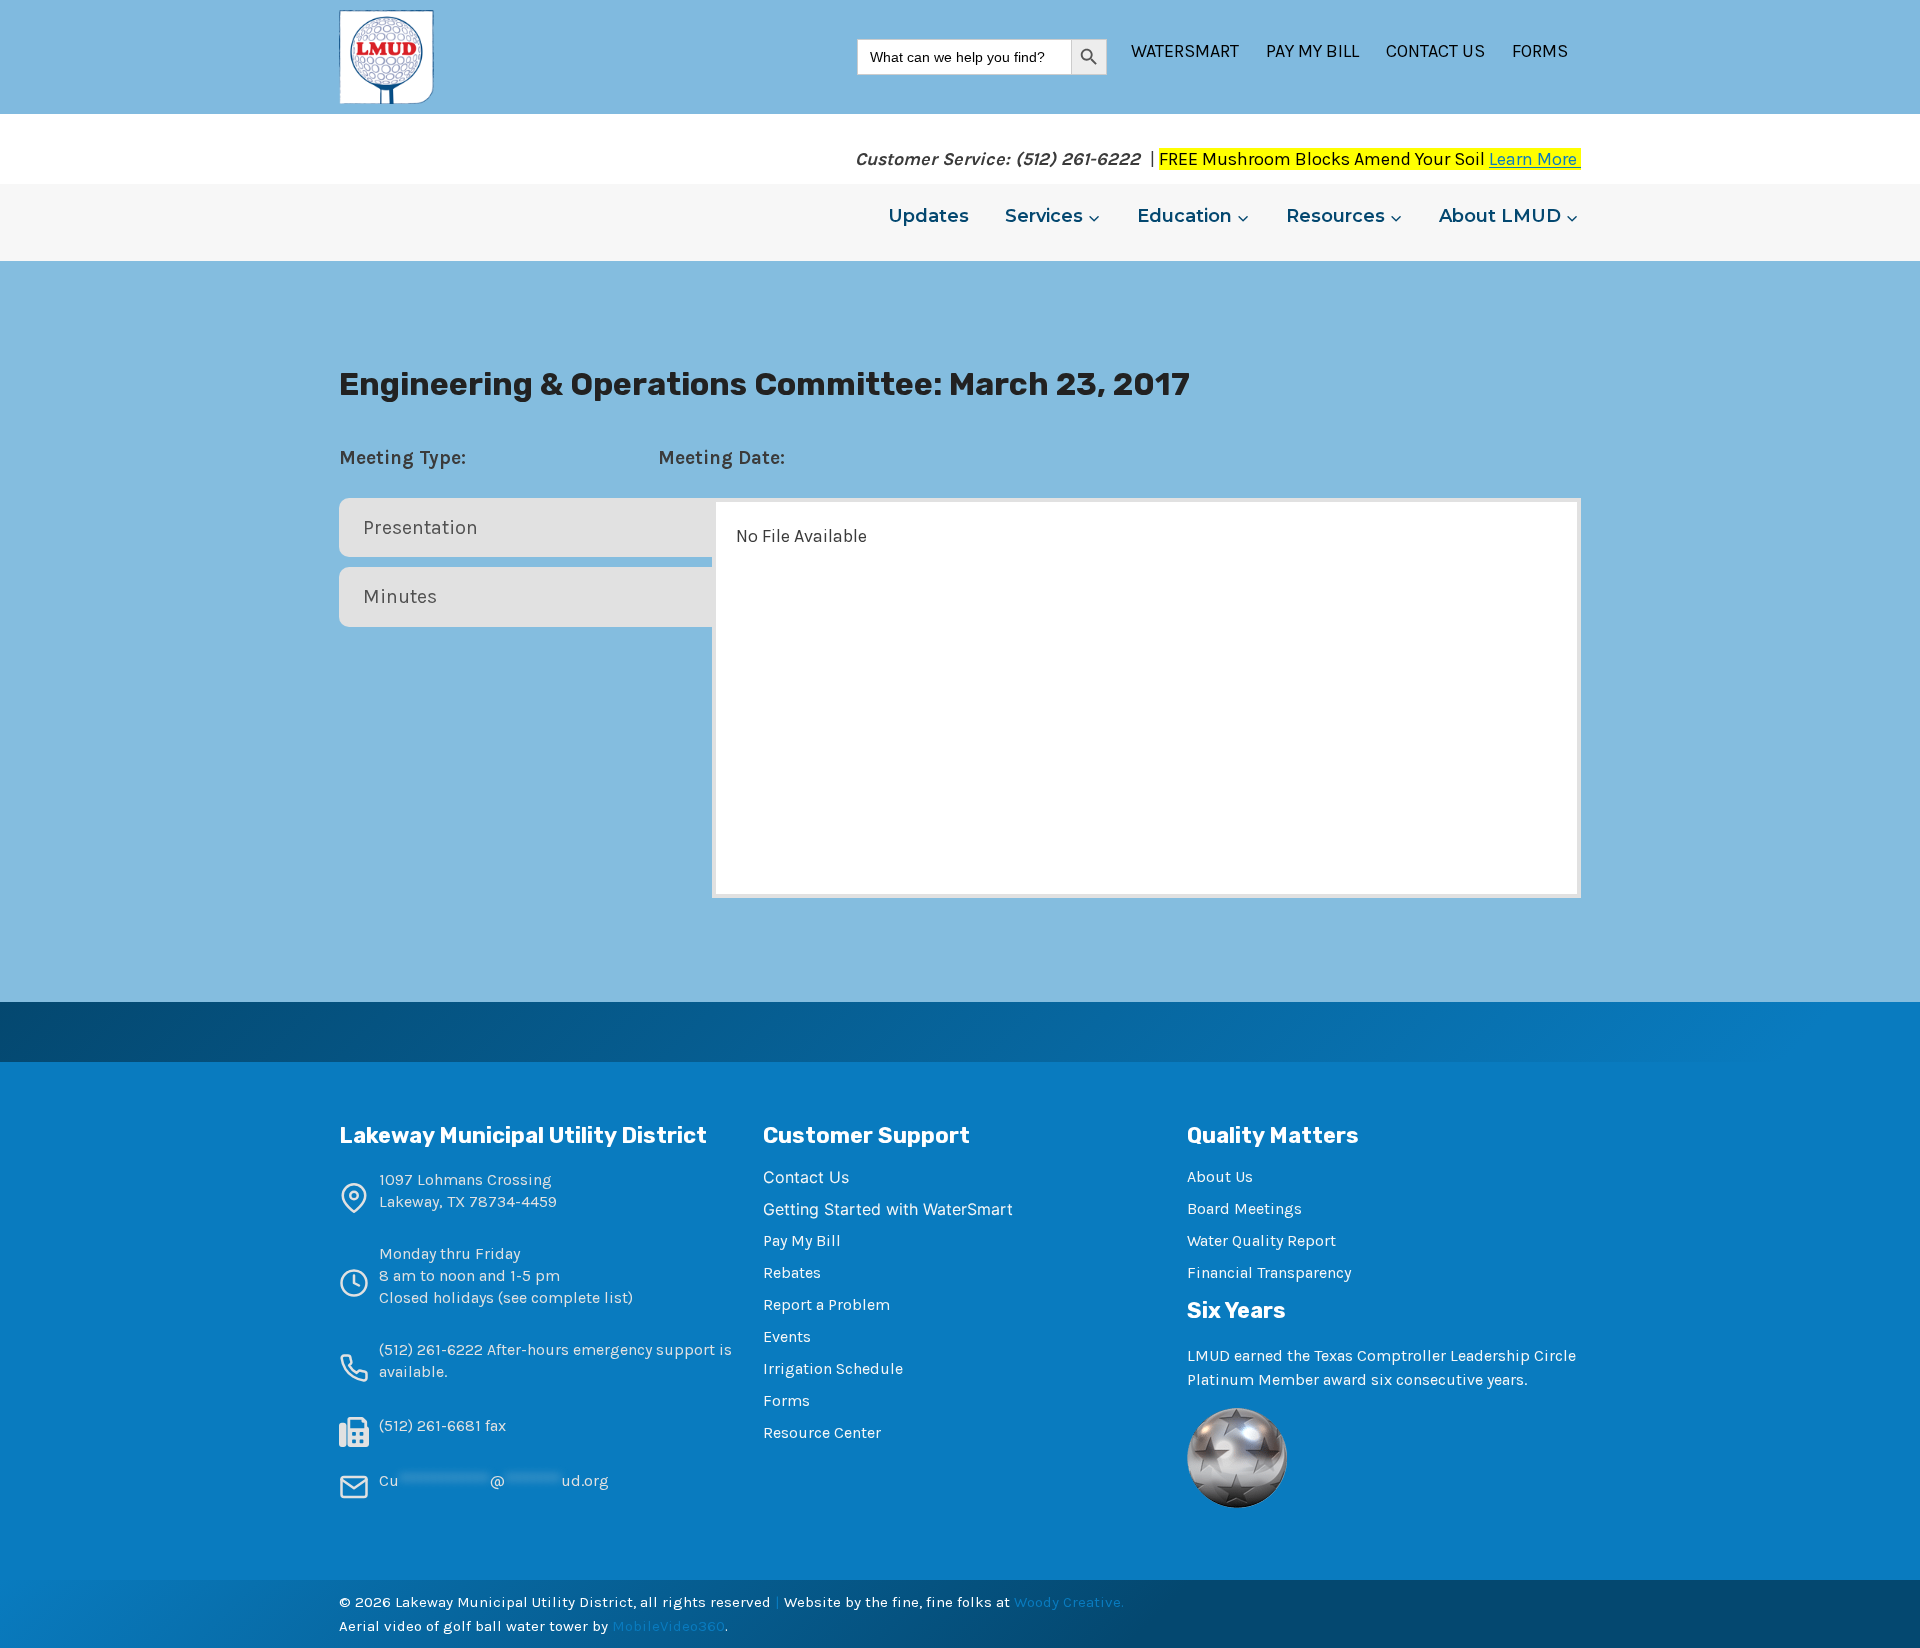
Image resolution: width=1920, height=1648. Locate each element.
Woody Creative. (1069, 1602)
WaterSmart (1185, 51)
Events (787, 1336)
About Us (1220, 1176)
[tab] (527, 528)
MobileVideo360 (668, 1626)
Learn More (1535, 159)
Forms (1540, 51)
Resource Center (822, 1432)
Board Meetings (1244, 1208)
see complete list (565, 1297)
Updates (928, 216)
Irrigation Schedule (833, 1368)
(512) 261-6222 (431, 1349)
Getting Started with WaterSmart (888, 1209)
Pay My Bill (1312, 51)
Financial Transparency (1269, 1272)
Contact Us (1435, 51)
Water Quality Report (1261, 1240)
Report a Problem (826, 1304)
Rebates (792, 1272)
